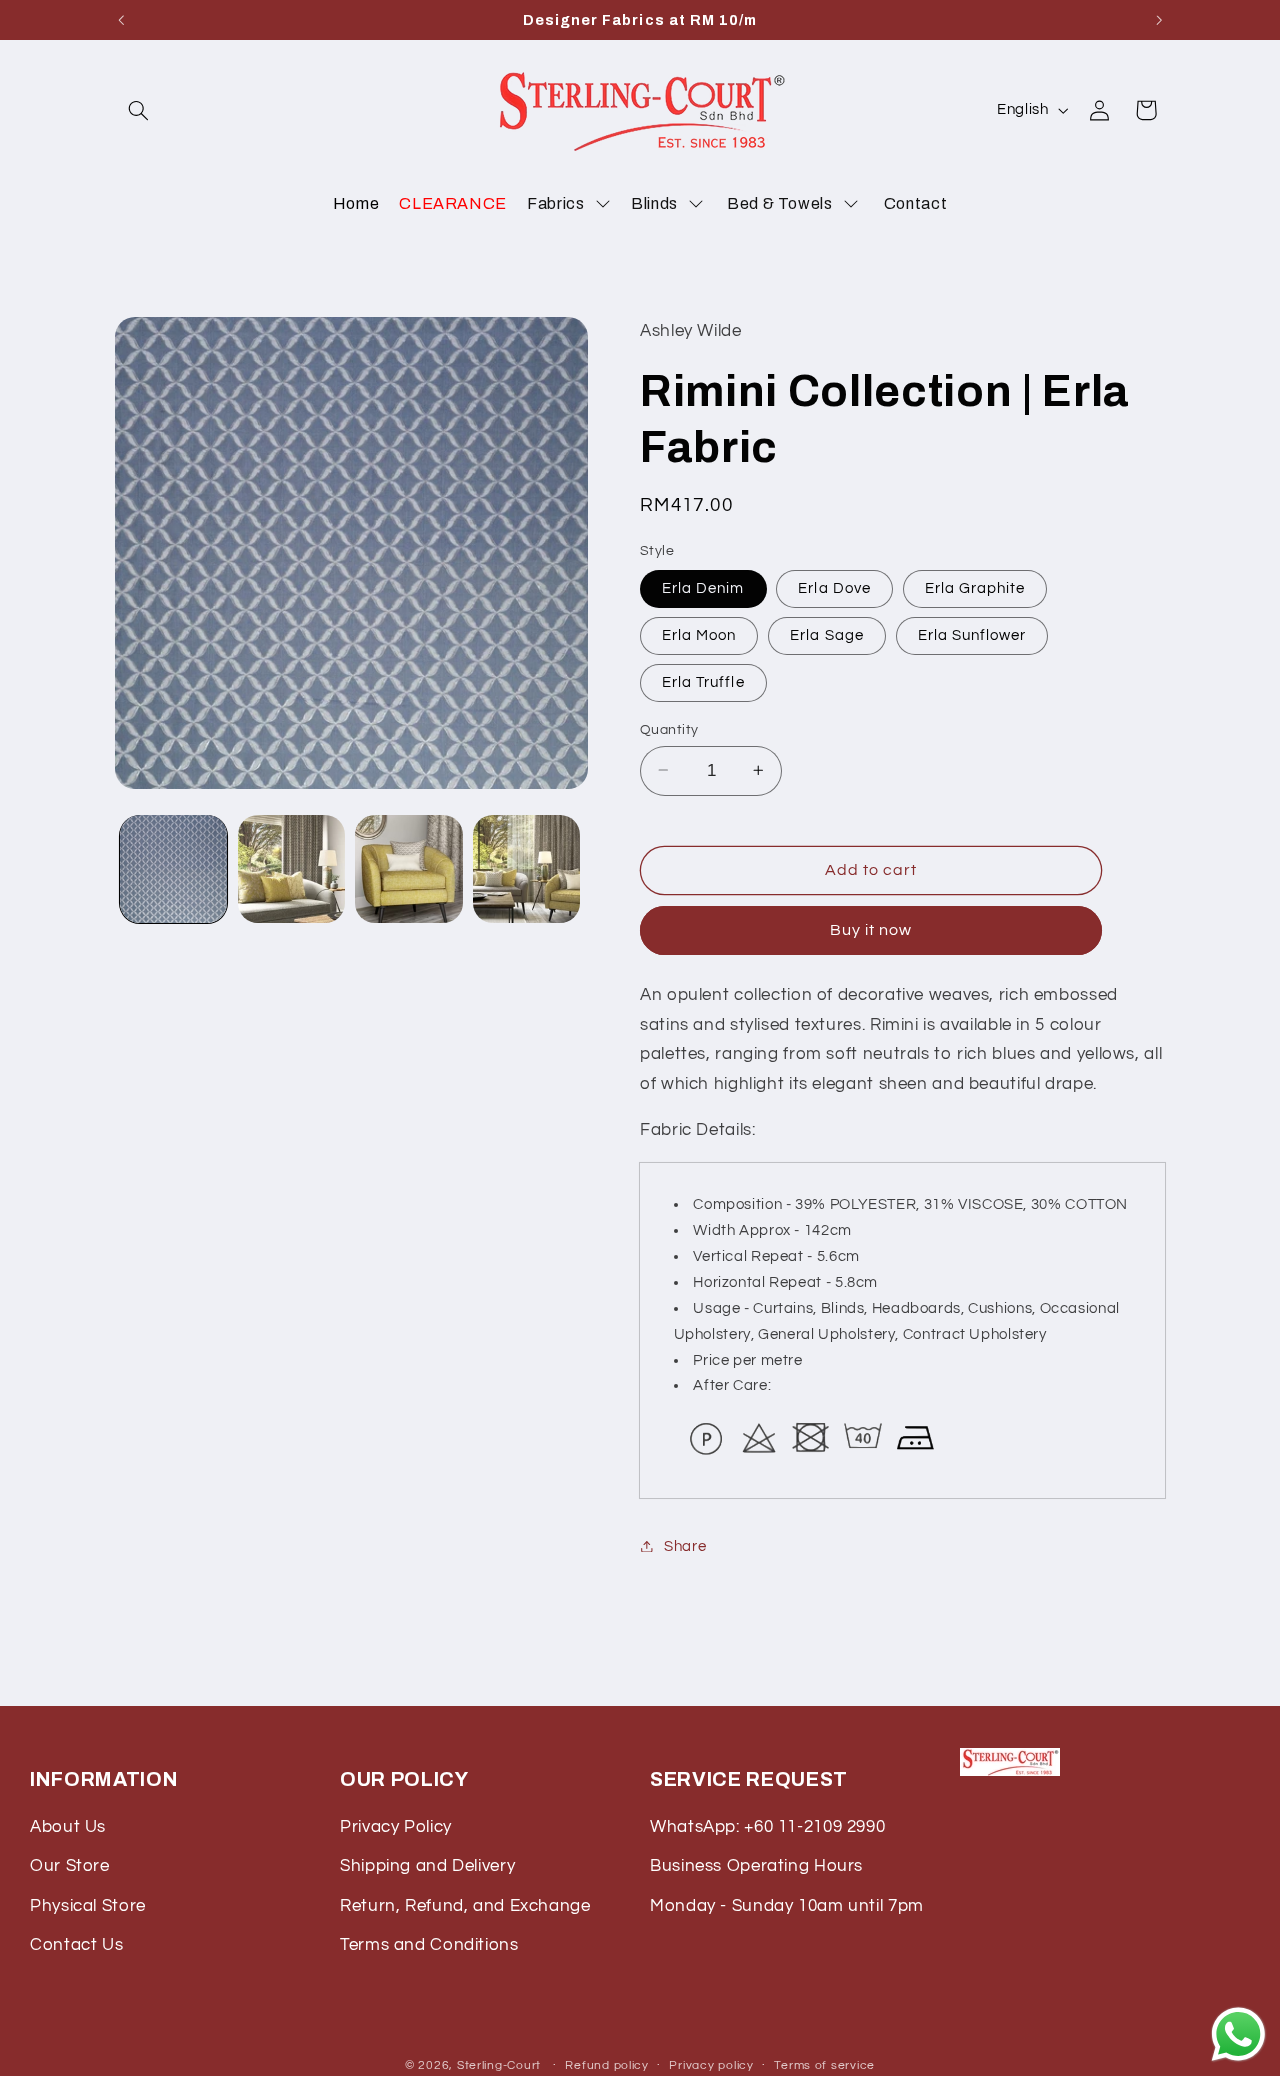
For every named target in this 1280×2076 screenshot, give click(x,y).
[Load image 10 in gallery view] (526, 868)
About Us (68, 1827)
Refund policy (607, 2065)
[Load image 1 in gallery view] (173, 868)
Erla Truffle (703, 681)
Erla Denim (703, 587)
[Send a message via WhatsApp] (1238, 2034)
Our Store (70, 1866)
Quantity (669, 729)
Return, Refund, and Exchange (465, 1906)
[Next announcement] (1159, 20)
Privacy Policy (396, 1827)
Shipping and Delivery (427, 1866)
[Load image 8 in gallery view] (291, 868)
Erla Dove (834, 587)
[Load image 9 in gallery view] (408, 868)
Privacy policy (711, 2065)
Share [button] (685, 1545)
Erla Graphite (975, 587)
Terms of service (824, 2065)
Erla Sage (826, 634)
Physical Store (88, 1906)
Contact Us (76, 1945)
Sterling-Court (499, 2064)
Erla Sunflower (972, 634)
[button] (138, 110)
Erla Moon (699, 634)
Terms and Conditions (429, 1945)
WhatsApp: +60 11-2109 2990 (767, 1827)
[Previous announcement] (121, 20)
